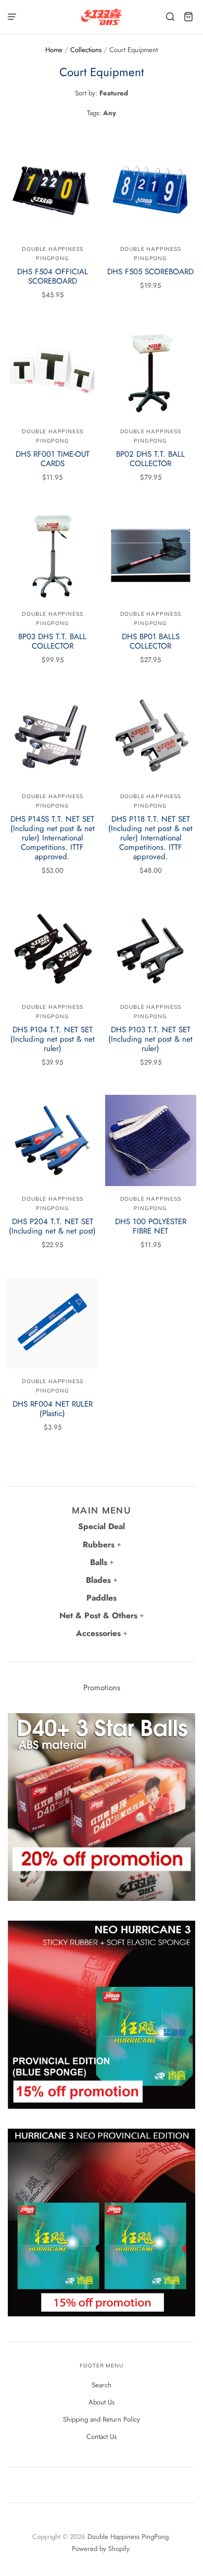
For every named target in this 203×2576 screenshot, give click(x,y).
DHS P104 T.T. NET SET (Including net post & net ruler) (53, 1039)
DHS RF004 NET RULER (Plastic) (53, 1409)
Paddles (102, 1598)
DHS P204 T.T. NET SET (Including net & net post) (52, 1226)
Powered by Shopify (100, 2549)
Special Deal (102, 1526)
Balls (99, 1562)
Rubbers (99, 1545)
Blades (98, 1580)
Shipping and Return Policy (102, 2419)
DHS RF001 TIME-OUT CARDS (53, 459)
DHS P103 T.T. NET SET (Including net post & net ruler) (150, 1039)
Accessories (98, 1633)
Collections (86, 50)
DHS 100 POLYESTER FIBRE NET (151, 1226)
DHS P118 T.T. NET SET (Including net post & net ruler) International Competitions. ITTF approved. (150, 838)
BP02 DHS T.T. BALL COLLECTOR (150, 459)
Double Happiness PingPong (128, 2537)
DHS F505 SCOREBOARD (150, 272)
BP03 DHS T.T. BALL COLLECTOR (52, 641)
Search (102, 2385)
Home (54, 50)
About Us (102, 2402)
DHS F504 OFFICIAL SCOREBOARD (53, 276)
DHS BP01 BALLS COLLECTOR (151, 641)
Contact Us (102, 2437)
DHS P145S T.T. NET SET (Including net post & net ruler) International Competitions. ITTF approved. (53, 838)
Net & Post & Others (98, 1615)
